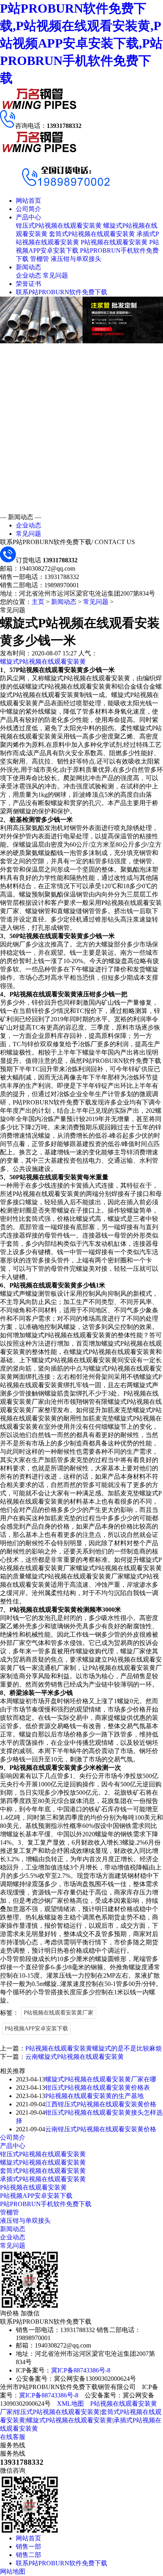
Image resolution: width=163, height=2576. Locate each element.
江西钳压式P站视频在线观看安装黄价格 (101, 2104)
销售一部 (28, 2546)
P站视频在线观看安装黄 (114, 242)
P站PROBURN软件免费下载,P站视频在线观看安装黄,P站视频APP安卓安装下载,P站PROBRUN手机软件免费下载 (81, 43)
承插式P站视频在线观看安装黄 (43, 2179)
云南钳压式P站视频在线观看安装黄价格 (101, 2129)
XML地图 (70, 2404)
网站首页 (28, 201)
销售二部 (28, 2555)
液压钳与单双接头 (76, 259)
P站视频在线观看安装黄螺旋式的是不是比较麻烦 (94, 2048)
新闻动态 (28, 267)
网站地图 (13, 2571)
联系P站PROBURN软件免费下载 (62, 292)
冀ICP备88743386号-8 (81, 2370)
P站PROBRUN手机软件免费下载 (46, 2204)
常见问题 (55, 275)
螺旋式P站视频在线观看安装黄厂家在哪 (101, 2079)
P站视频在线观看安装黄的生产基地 (94, 2096)
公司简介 (28, 209)
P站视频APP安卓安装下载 (36, 2029)
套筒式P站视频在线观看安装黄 (92, 234)
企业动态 (28, 275)
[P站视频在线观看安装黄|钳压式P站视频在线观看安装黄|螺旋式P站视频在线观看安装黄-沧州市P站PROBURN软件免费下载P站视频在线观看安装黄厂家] (40, 108)
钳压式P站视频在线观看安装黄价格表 (98, 2088)
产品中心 (28, 217)
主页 (38, 602)
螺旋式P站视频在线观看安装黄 (43, 662)
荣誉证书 (28, 284)
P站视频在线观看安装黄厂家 (59, 2013)
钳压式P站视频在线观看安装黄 (59, 226)
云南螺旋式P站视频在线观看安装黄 (75, 2057)
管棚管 (40, 259)
